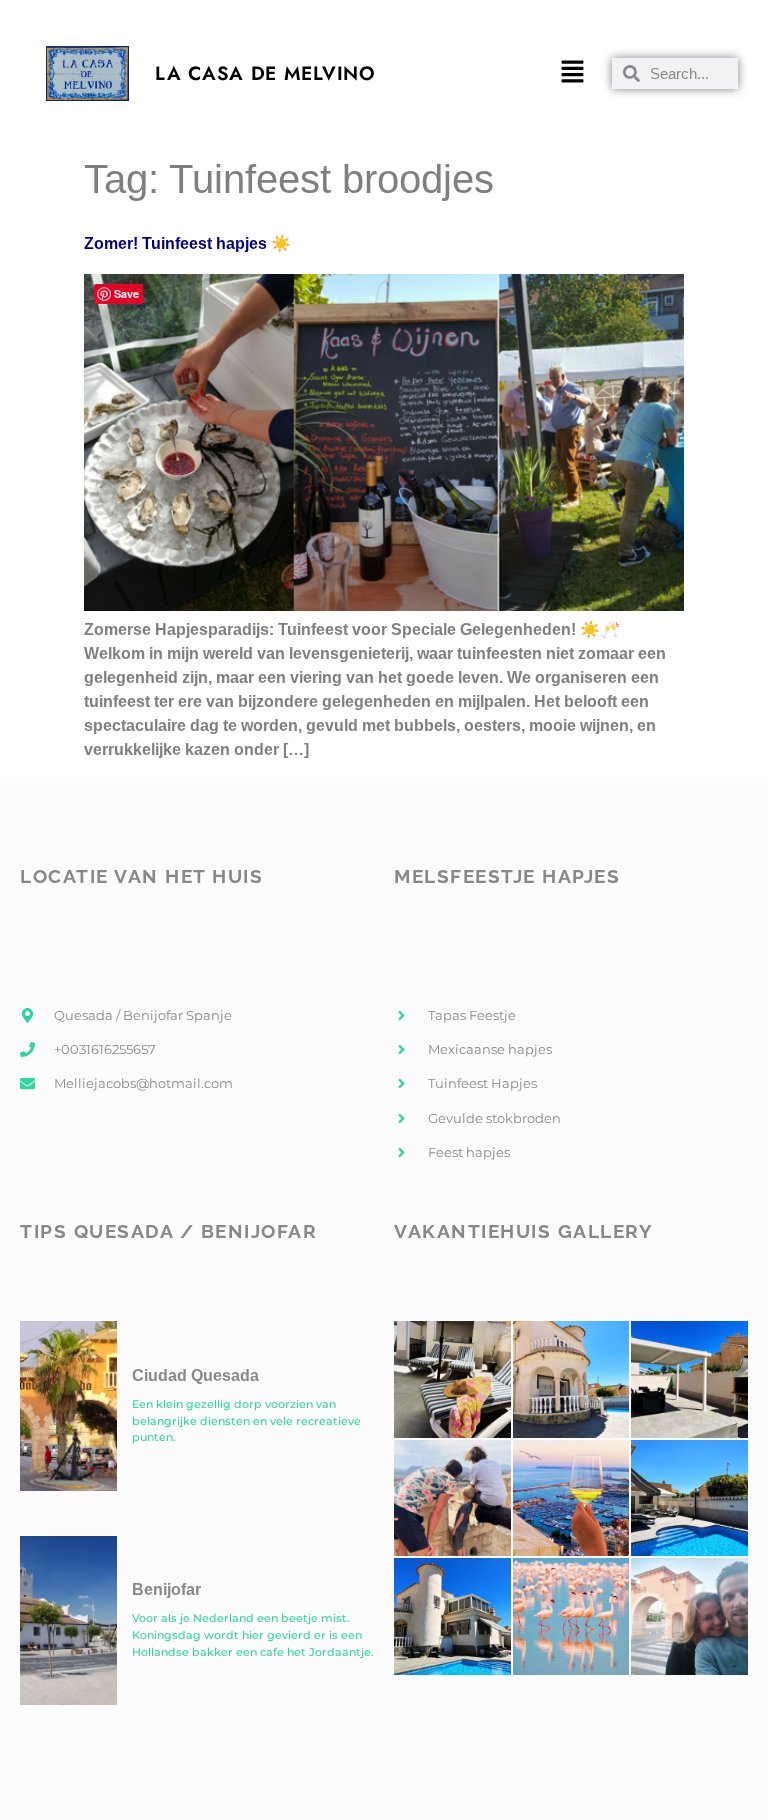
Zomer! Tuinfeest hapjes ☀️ (187, 243)
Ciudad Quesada (195, 1375)
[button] (572, 74)
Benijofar (166, 1589)
